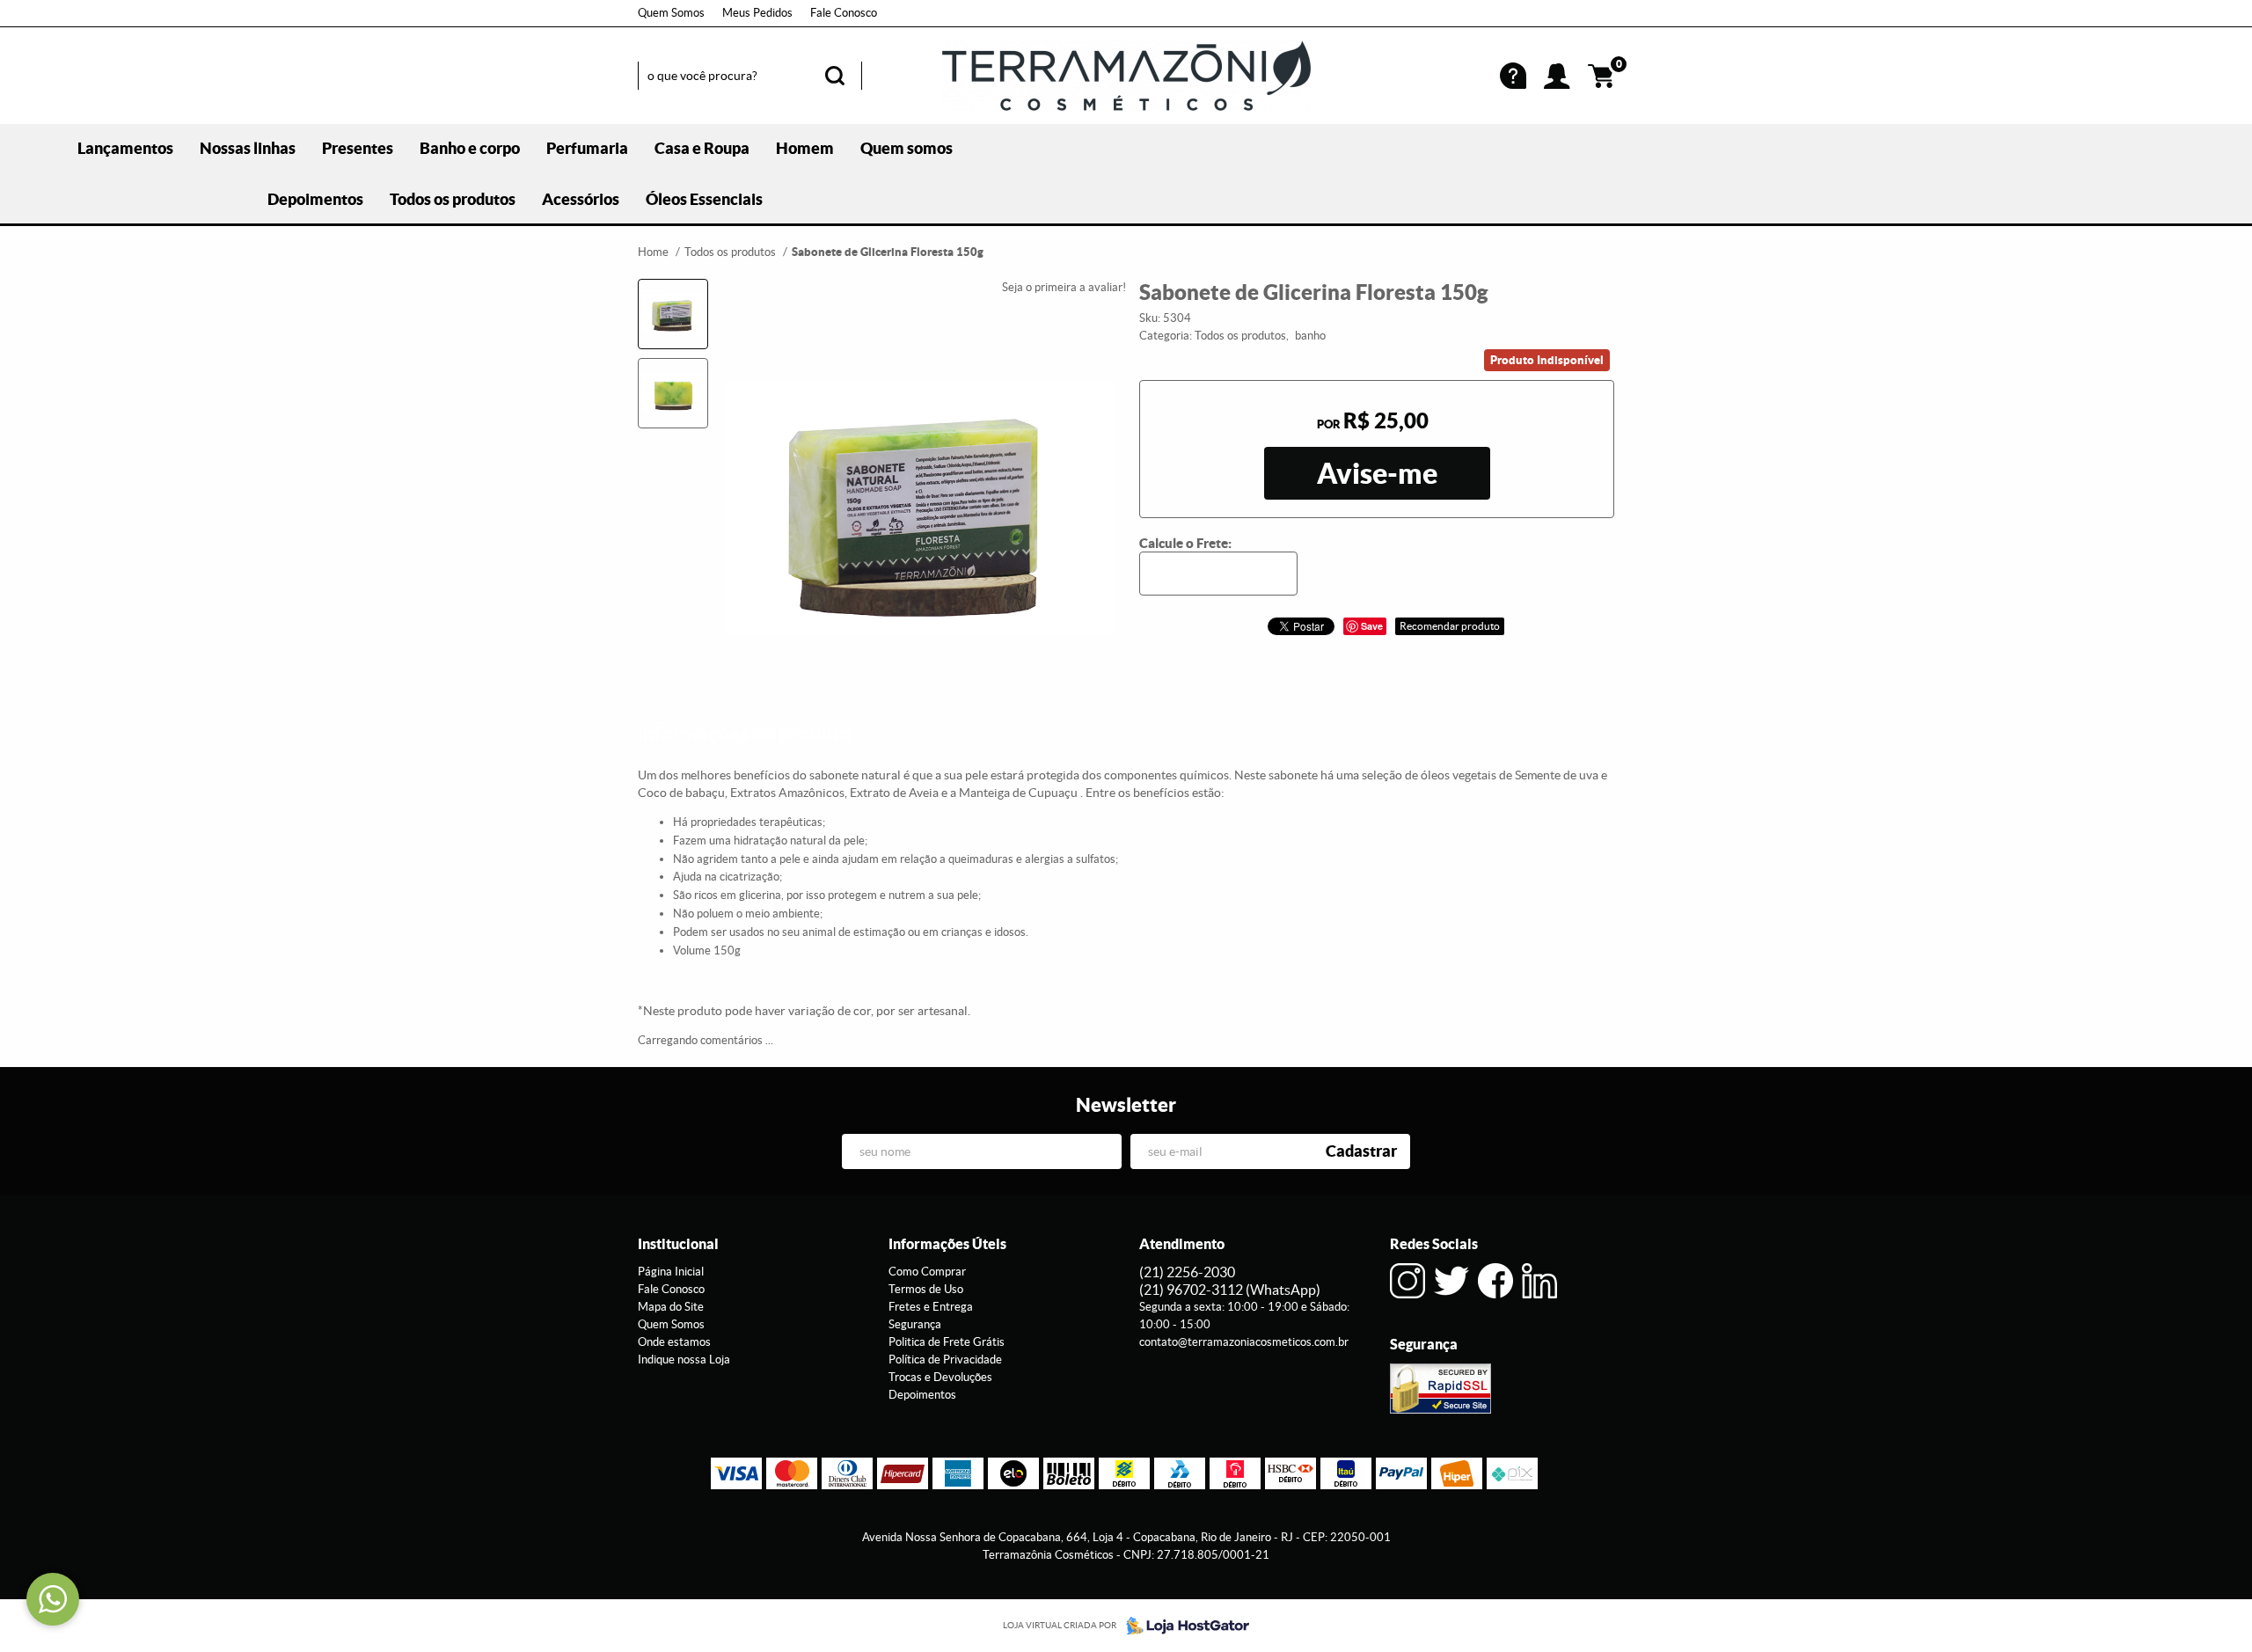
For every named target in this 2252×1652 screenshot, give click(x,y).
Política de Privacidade (945, 1360)
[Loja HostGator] (1182, 1626)
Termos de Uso (926, 1289)
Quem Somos (671, 13)
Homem (805, 148)
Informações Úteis (947, 1244)
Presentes (358, 148)
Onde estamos (674, 1342)
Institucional (678, 1244)
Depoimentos (315, 199)
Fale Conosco (844, 13)
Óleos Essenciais (704, 199)
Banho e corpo (470, 148)
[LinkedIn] (1539, 1281)
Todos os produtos (453, 199)
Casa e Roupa (702, 148)
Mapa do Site (671, 1307)
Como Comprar (927, 1272)
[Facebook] (1495, 1281)
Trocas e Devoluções (940, 1377)
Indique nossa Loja (684, 1360)
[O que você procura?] (835, 76)
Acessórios (581, 199)
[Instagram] (1407, 1281)
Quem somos (907, 148)
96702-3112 (1230, 1290)
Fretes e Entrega (931, 1307)
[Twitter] (1451, 1281)
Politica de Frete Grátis (947, 1342)
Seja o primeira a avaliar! (1064, 287)
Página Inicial (671, 1272)
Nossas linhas (248, 148)
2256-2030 (1187, 1272)
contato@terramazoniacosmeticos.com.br (1244, 1342)
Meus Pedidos (757, 13)
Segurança (915, 1324)
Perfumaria (587, 148)
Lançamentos (125, 148)
